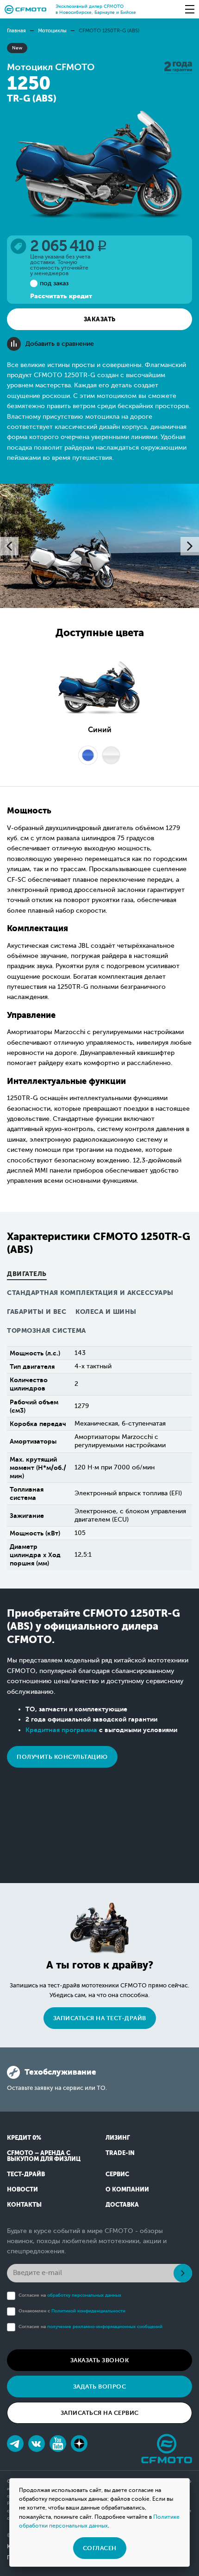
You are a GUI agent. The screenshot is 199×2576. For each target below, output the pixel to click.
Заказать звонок (100, 2360)
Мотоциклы (52, 31)
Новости (22, 2189)
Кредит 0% (24, 2138)
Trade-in (120, 2153)
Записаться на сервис (100, 2413)
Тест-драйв (26, 2174)
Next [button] (190, 546)
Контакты (24, 2205)
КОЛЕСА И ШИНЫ (106, 1312)
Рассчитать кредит (61, 296)
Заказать (100, 319)
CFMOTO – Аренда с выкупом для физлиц (44, 2156)
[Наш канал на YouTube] (58, 2444)
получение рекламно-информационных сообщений (105, 2326)
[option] (99, 546)
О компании (127, 2189)
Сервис (117, 2174)
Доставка (122, 2205)
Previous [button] (9, 546)
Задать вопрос (100, 2386)
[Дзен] (79, 2444)
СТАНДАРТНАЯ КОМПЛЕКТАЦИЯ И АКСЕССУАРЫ (90, 1293)
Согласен (100, 2548)
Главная (16, 31)
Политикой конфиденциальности (88, 2311)
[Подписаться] (183, 2273)
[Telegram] (15, 2444)
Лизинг (118, 2138)
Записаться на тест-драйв (100, 2018)
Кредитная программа (61, 1730)
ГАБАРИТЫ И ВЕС (37, 1312)
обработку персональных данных (84, 2295)
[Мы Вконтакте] (37, 2444)
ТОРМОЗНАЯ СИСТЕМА (47, 1331)
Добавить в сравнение (60, 344)
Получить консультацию (62, 1757)
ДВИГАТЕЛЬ (27, 1274)
